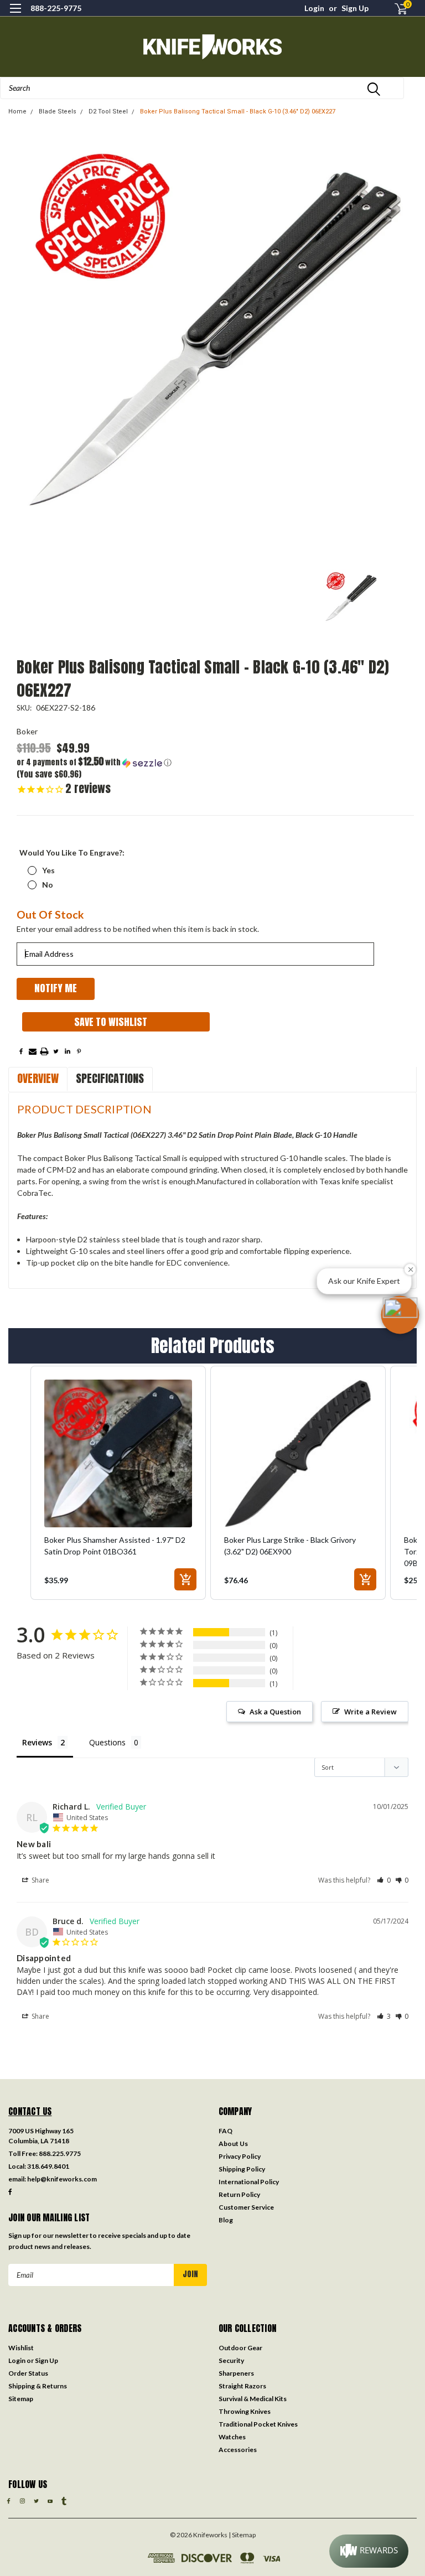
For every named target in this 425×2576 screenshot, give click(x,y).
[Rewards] (369, 2551)
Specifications (110, 1078)
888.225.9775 (60, 2153)
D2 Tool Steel (108, 112)
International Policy (249, 2182)
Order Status (28, 2373)
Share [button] (40, 1880)
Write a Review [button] (370, 1712)
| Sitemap (242, 2535)
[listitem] (118, 1483)
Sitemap (21, 2399)
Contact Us (30, 2111)
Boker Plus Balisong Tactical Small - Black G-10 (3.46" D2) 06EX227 (238, 112)
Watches (232, 2437)
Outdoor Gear (240, 2348)
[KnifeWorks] (212, 47)
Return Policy (239, 2194)
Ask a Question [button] (275, 1712)
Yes (48, 870)
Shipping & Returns (38, 2386)
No (48, 885)
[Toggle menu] (15, 15)
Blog (226, 2220)
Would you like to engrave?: (72, 852)
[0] (396, 9)
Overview (38, 1078)
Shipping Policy (242, 2169)
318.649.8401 (48, 2166)
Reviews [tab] (37, 1742)
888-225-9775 (56, 8)
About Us (233, 2144)
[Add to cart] (185, 1579)
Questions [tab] (107, 1742)
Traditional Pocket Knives (258, 2424)
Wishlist (21, 2348)
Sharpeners (236, 2373)
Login (314, 8)
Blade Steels (58, 112)
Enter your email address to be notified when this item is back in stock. (138, 929)
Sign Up (355, 8)
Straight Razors (242, 2386)
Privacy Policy (240, 2156)
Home (17, 112)
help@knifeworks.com (62, 2179)
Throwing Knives (245, 2411)
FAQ (226, 2131)
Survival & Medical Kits (253, 2399)
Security (231, 2360)
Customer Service (246, 2207)
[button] (116, 762)
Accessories (238, 2450)
